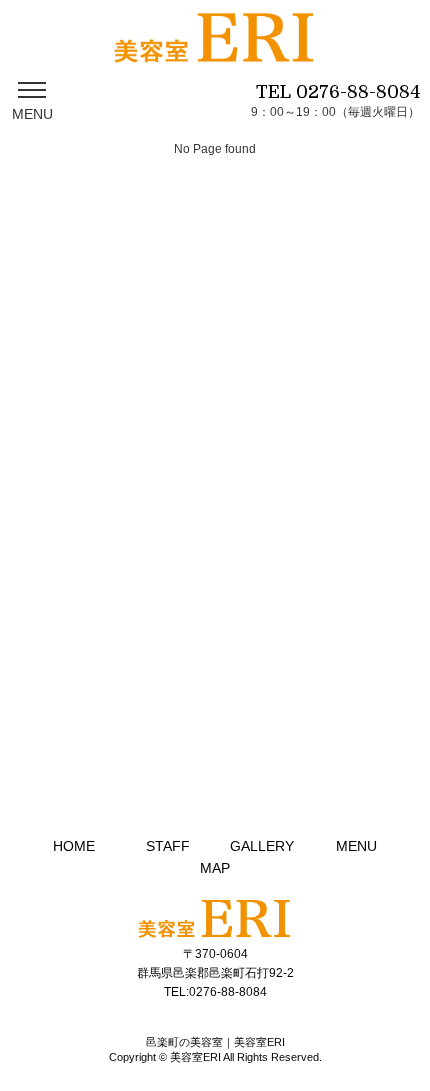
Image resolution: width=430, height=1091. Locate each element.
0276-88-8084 (358, 92)
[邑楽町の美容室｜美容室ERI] (214, 49)
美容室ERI (195, 1057)
